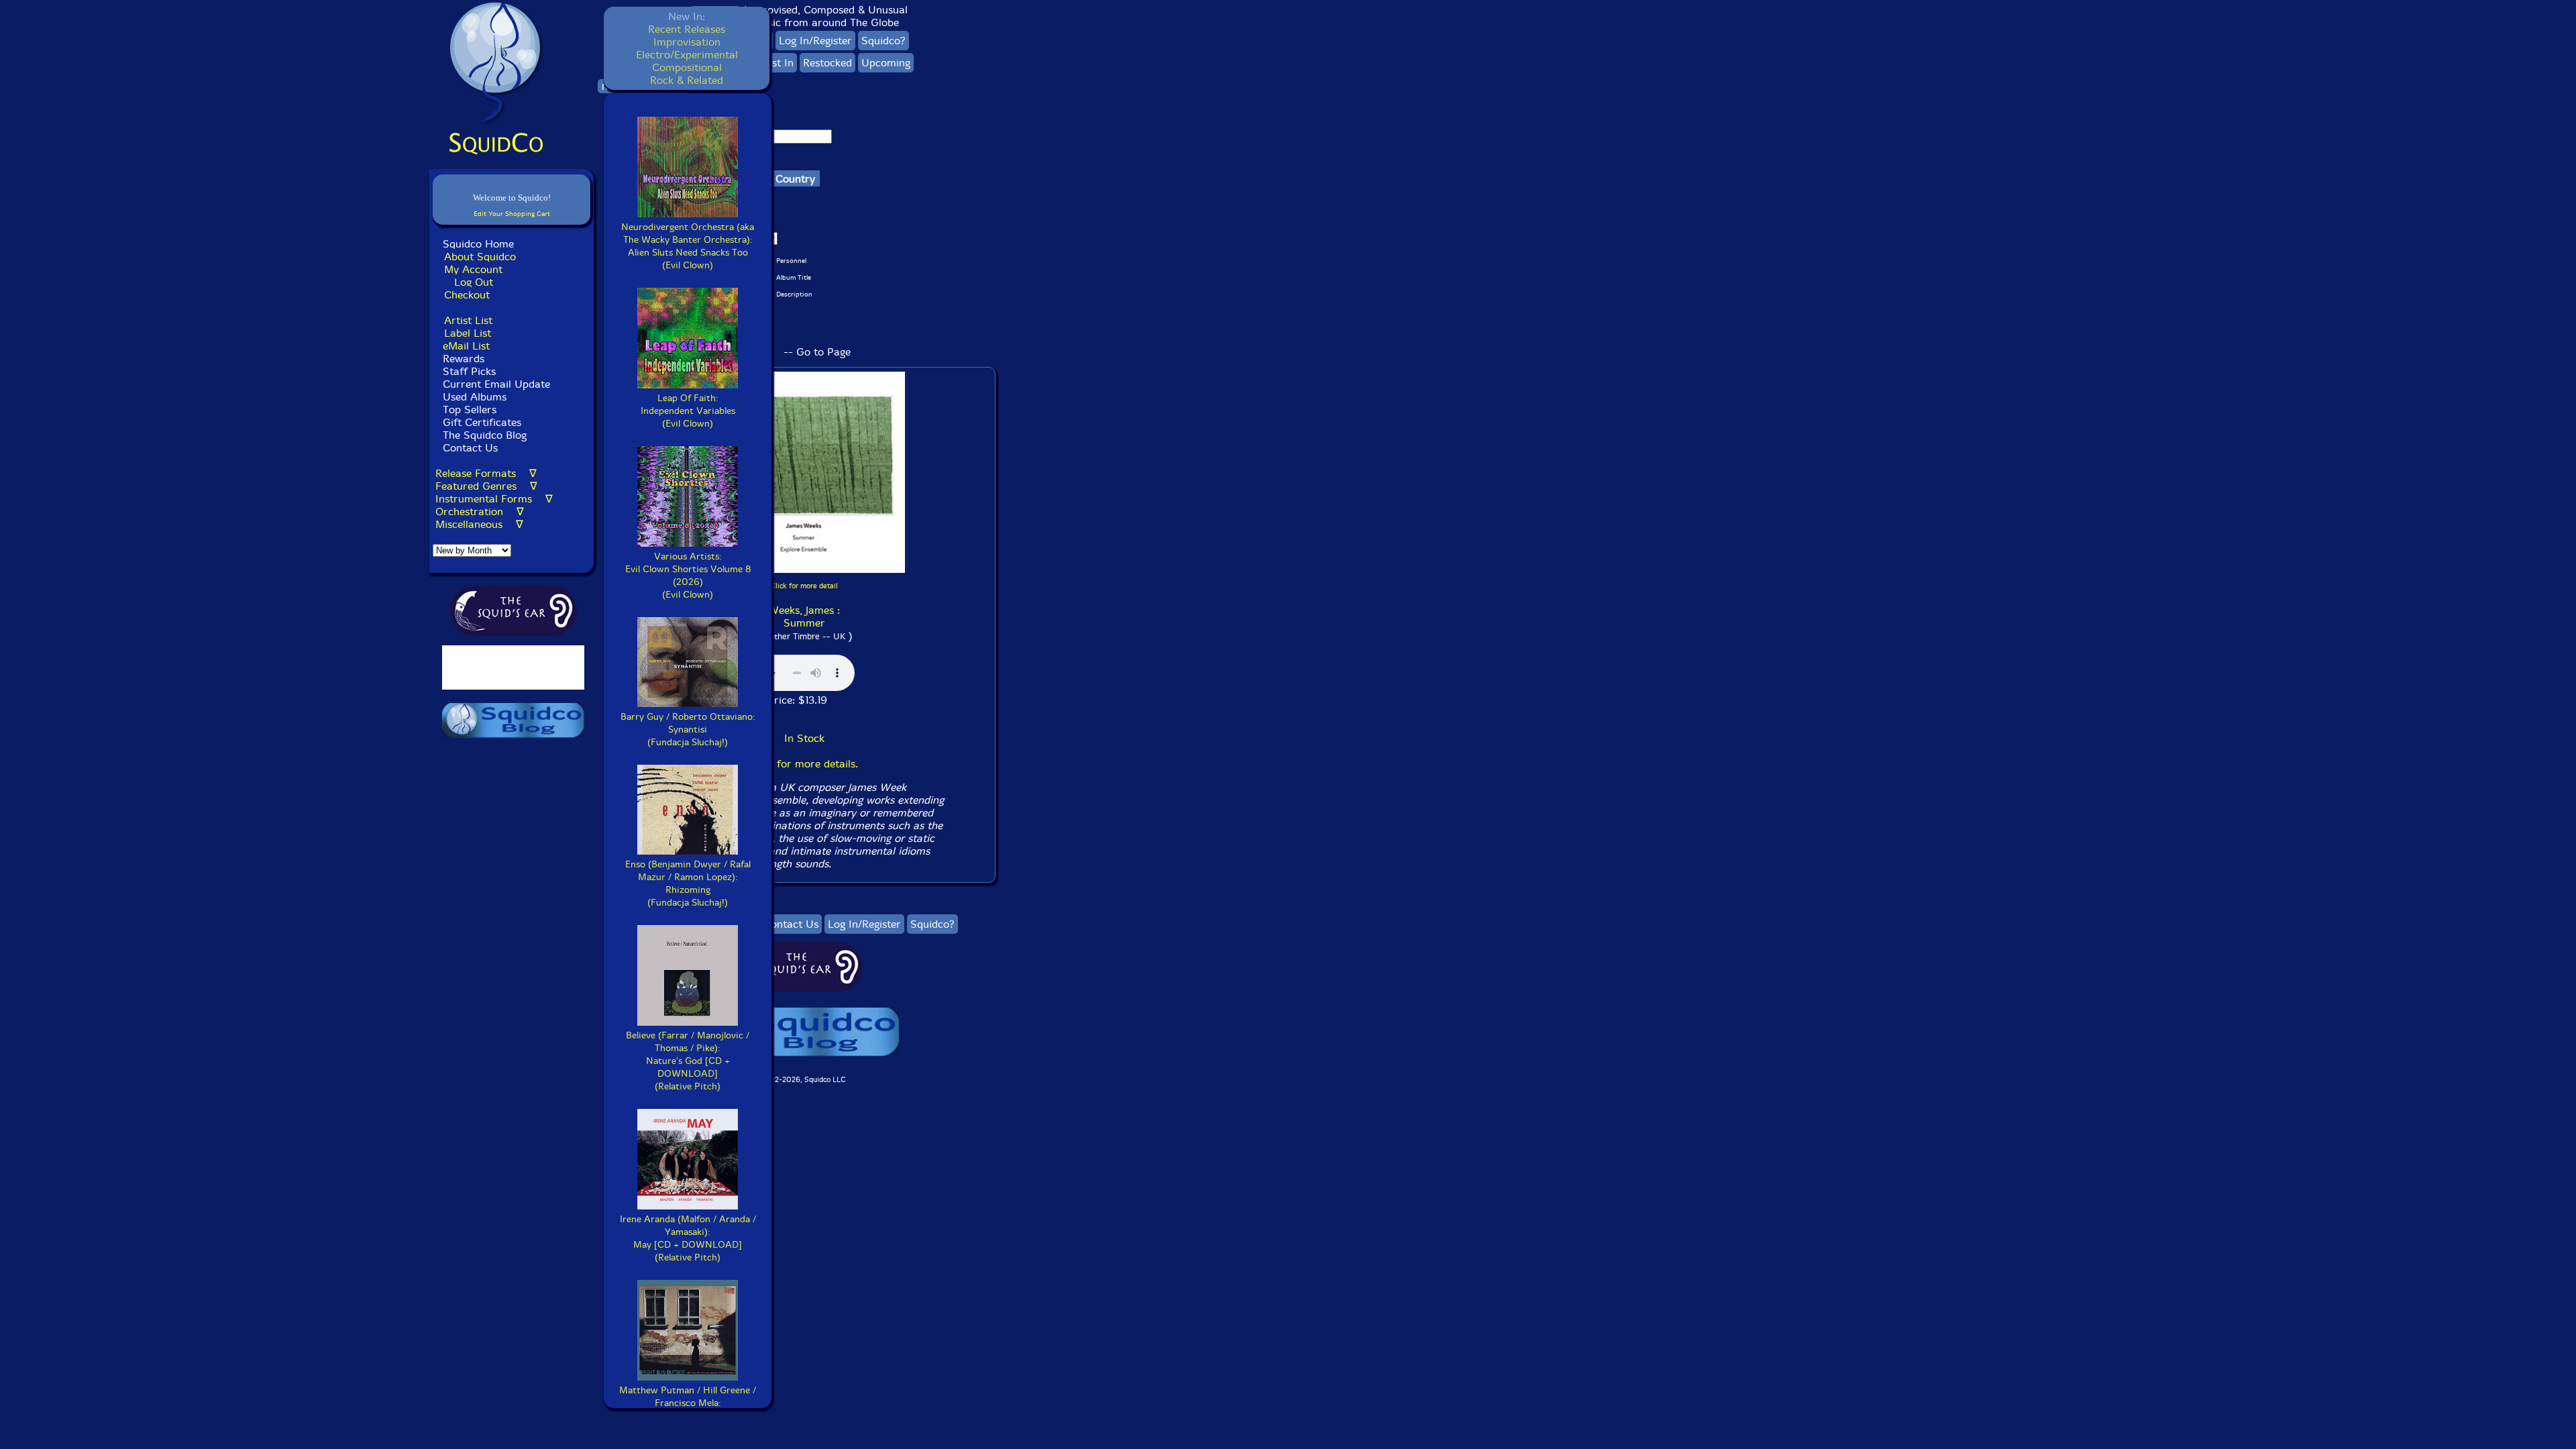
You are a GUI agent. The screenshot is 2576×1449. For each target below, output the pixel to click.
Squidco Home (478, 244)
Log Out (474, 282)
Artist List (468, 320)
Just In (779, 63)
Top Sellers (470, 410)
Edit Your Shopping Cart (512, 214)
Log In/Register (815, 41)
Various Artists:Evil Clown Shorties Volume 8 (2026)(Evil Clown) (688, 576)
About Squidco (480, 257)
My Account (473, 269)
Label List (468, 333)
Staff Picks (469, 371)
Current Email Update (495, 384)
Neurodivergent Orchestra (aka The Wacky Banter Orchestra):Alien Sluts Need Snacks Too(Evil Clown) (688, 246)
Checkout (467, 295)
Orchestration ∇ (480, 512)
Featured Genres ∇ (486, 486)
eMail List (466, 346)
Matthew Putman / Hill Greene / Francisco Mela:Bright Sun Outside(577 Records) (688, 1409)
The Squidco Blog (485, 435)
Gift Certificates (482, 422)
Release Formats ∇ (486, 473)
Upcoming (886, 63)
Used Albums (475, 397)
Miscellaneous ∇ (479, 524)
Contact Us (469, 448)
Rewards (464, 359)
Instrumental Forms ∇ (494, 499)
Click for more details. (804, 764)
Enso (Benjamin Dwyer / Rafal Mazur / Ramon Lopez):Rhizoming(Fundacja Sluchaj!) (688, 883)
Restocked (827, 63)
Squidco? (883, 41)
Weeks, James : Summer (804, 616)
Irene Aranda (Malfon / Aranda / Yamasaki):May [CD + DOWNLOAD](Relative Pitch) (688, 1238)
